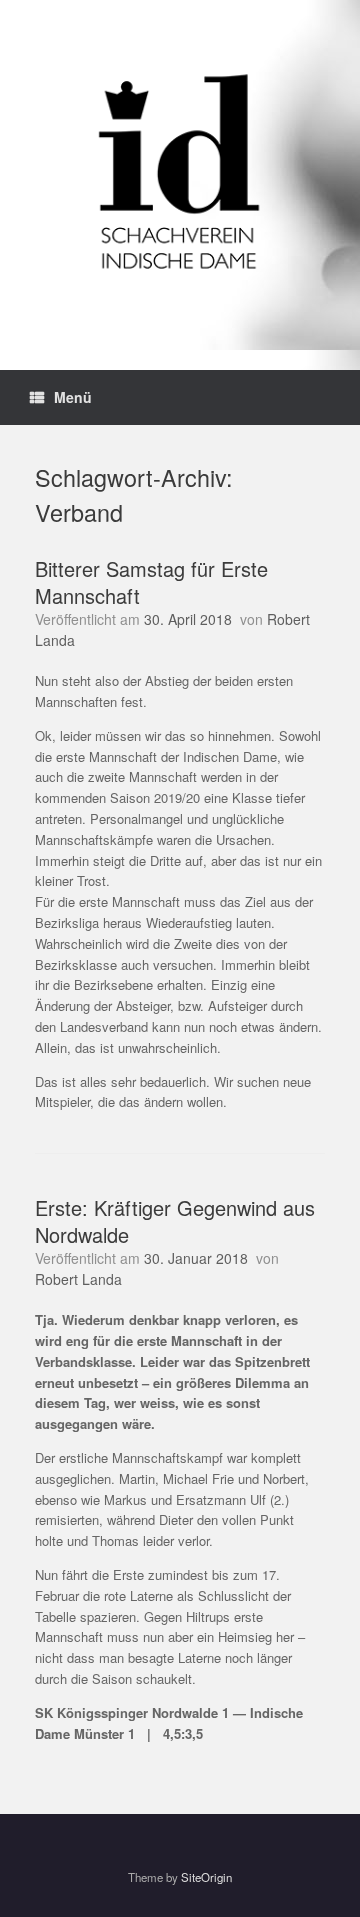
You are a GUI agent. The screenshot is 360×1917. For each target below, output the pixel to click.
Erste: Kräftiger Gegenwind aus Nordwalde (175, 1221)
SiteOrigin (206, 1877)
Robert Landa (78, 1279)
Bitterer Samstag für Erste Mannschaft (151, 582)
